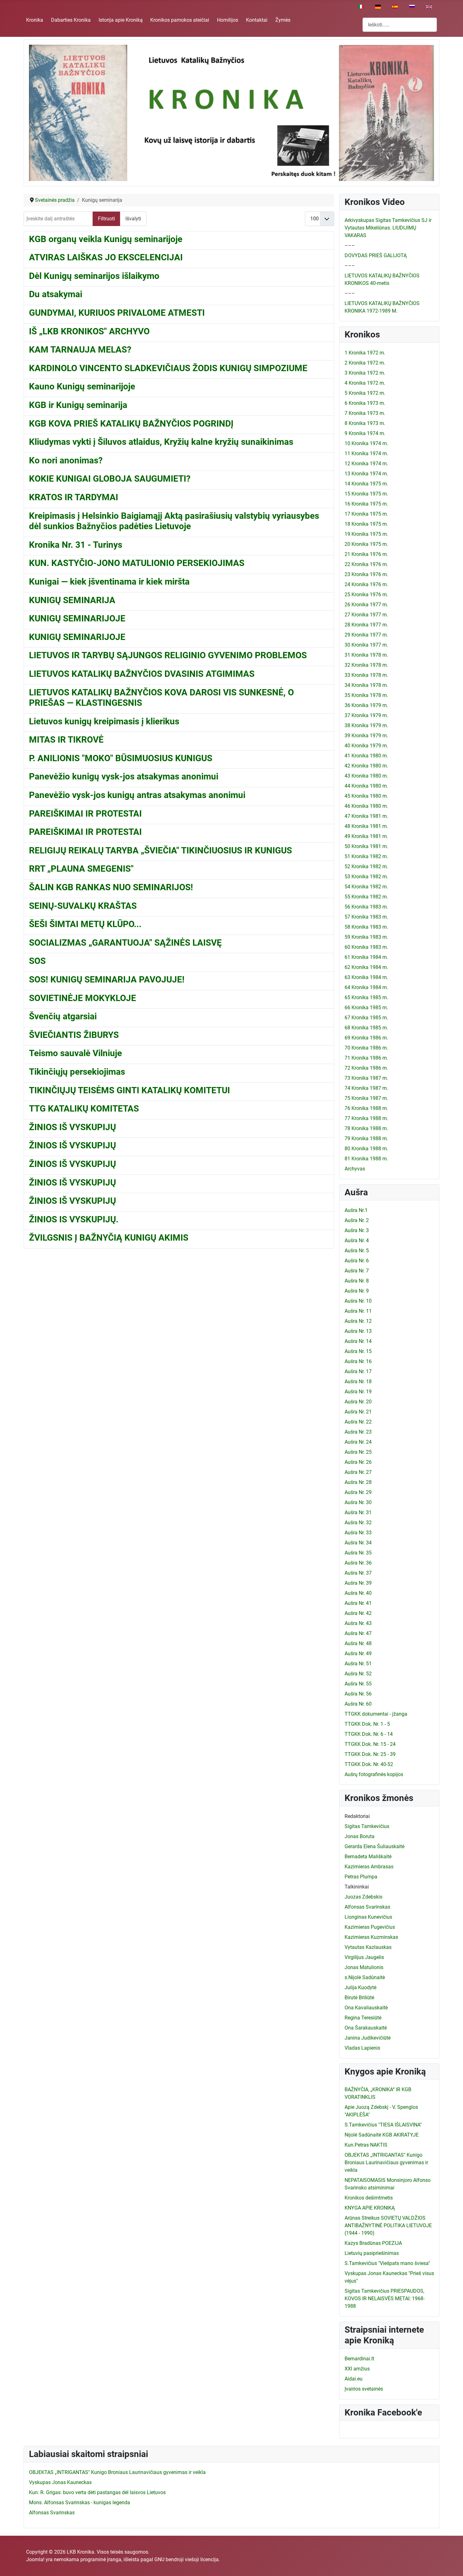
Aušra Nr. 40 (358, 1593)
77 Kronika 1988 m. (366, 1118)
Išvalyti (133, 219)
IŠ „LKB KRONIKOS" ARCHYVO (89, 331)
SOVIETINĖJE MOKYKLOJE (83, 998)
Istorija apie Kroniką (121, 20)
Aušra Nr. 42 (358, 1613)
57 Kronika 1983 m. (366, 917)
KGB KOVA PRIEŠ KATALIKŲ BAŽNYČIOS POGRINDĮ (131, 424)
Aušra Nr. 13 (358, 1331)
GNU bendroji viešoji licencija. (187, 2559)
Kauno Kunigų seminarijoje (82, 386)
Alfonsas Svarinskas (367, 1907)
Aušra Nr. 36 (358, 1563)
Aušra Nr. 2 (357, 1220)
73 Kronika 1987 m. (366, 1078)
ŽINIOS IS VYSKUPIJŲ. (74, 1219)
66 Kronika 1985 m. (366, 1008)
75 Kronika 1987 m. (366, 1098)
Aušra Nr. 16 (358, 1361)
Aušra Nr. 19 (358, 1392)
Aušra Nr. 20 (358, 1402)
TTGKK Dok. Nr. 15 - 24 (370, 1744)
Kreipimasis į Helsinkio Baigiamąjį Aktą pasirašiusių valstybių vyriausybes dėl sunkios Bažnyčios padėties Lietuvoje (174, 521)
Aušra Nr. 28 (358, 1482)
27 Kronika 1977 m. (366, 615)
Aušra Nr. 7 (357, 1271)
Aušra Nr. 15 (358, 1351)
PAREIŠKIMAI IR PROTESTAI (85, 814)
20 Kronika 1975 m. (366, 544)
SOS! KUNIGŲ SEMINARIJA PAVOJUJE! (107, 979)
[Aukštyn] (452, 2564)
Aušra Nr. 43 (358, 1623)
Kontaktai (257, 20)
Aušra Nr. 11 (358, 1311)
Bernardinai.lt (359, 2359)
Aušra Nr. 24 (358, 1442)
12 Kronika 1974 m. (366, 464)
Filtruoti (106, 219)
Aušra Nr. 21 (358, 1412)
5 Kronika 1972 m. (365, 393)
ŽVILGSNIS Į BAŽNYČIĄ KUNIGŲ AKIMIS (109, 1238)
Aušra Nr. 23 (358, 1432)
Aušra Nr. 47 (358, 1633)
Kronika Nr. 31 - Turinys (76, 545)
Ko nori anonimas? (66, 460)
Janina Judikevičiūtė (368, 2038)
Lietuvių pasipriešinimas (372, 2253)
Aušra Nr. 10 (358, 1301)
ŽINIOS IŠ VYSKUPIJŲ (72, 1127)
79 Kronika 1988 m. (366, 1138)
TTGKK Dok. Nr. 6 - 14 (369, 1734)
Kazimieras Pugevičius (370, 1927)
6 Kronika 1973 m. (365, 403)
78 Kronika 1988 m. (366, 1128)
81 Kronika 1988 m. (366, 1159)
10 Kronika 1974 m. (366, 443)
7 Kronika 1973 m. (365, 413)
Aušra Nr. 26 (358, 1462)
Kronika (35, 20)
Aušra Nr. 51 (358, 1664)
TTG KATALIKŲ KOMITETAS (84, 1109)
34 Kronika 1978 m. (366, 685)
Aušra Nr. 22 (358, 1422)
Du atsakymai (56, 294)
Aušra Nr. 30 (358, 1502)
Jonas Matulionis (364, 1967)
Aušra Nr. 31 (358, 1512)
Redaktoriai (357, 1816)
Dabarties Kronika (71, 20)
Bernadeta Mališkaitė (368, 1857)
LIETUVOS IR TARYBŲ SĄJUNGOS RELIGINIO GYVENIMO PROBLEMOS (168, 655)
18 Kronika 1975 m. (366, 524)
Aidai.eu (354, 2379)
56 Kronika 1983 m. (366, 907)
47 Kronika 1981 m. (366, 816)
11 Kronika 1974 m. (366, 453)
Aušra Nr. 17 (358, 1371)
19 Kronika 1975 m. (366, 534)
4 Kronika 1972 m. (365, 383)
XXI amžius (357, 2369)
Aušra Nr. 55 (358, 1684)
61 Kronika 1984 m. (366, 957)
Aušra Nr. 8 (357, 1281)
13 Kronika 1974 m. (366, 474)
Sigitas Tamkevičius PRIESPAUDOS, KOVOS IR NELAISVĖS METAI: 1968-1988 (385, 2299)
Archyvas (355, 1169)
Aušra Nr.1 (356, 1210)
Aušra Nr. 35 (358, 1553)
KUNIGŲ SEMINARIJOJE (77, 618)
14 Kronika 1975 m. (366, 484)
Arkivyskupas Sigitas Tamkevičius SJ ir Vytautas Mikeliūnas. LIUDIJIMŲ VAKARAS (388, 228)
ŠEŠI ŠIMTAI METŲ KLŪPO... (85, 924)
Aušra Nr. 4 (357, 1240)
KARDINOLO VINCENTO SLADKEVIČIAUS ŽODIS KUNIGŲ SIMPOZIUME (168, 368)
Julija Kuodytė (360, 1987)
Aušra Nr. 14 (358, 1341)
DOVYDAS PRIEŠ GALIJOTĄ (376, 255)
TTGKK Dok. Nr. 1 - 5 (367, 1724)
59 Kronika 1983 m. (366, 937)
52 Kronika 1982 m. (366, 866)
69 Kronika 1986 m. (366, 1038)
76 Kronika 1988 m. (366, 1108)
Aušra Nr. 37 (358, 1573)
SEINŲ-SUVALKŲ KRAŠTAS (83, 906)
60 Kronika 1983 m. (366, 947)
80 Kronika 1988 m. (366, 1149)
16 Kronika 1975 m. (366, 504)
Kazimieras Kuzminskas (371, 1937)
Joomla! (35, 2559)
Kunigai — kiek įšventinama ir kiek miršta (109, 582)
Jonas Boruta (360, 1836)
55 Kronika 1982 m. (366, 897)
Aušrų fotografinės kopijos (374, 1774)
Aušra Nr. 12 (358, 1321)
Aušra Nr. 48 (358, 1643)
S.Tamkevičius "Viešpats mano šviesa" (387, 2263)
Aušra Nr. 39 (358, 1583)
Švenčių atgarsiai (63, 1016)
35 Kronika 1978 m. (366, 695)
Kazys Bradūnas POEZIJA (373, 2243)
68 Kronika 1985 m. (366, 1028)
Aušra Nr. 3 (357, 1230)
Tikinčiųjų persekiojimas (77, 1072)
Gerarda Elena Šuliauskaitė (374, 1846)
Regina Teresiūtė (363, 2018)
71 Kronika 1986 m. (366, 1058)
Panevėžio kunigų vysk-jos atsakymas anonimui (124, 776)
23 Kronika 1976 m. (366, 574)
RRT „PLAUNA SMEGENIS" (81, 869)
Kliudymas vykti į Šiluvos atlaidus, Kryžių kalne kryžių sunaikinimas (161, 442)
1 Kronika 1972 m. (365, 353)
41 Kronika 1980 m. (366, 756)
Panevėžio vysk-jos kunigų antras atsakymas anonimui (137, 795)
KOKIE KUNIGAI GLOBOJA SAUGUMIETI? (110, 479)
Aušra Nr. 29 (358, 1492)
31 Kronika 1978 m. (366, 655)
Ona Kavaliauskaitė (366, 2008)
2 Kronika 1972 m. (365, 363)
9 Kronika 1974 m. (365, 433)
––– (350, 245)
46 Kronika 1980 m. (366, 806)
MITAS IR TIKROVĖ (66, 740)
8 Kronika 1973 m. (365, 423)
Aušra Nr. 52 (358, 1674)
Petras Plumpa (361, 1877)
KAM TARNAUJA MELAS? (80, 350)
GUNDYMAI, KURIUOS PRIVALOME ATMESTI (117, 313)
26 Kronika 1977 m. (366, 605)
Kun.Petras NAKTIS (366, 2145)
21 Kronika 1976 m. (366, 554)
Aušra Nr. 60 (358, 1704)
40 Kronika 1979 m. (366, 746)
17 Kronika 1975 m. (366, 514)
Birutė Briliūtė (359, 1998)
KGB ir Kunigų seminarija (78, 405)
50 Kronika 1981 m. (366, 846)
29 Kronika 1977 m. (366, 635)
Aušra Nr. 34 (358, 1543)
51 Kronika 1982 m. (366, 856)
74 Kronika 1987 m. (366, 1088)
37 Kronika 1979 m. (366, 715)
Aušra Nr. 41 (358, 1603)
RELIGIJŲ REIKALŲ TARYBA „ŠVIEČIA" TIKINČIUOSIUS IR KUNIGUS (160, 850)
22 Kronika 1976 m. (366, 564)
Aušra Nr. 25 (358, 1452)
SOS (37, 961)
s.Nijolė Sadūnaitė (365, 1977)
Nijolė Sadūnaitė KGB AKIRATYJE (382, 2135)
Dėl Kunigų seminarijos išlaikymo (94, 276)
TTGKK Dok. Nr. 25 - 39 (370, 1754)
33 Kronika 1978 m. (366, 675)
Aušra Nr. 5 (357, 1251)
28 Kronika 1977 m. (366, 625)
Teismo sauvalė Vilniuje (75, 1053)
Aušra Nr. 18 (358, 1381)
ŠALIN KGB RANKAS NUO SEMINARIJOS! (111, 887)
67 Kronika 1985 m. (366, 1018)
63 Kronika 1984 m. (366, 977)
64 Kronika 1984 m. (366, 987)
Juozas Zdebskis (363, 1897)
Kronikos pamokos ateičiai (180, 20)
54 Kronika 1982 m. (366, 887)
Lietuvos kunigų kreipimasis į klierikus (104, 721)
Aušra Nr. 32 (358, 1523)
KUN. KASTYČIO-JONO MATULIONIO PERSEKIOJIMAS (137, 563)
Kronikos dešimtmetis (369, 2198)
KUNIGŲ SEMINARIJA (72, 600)
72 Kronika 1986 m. (366, 1068)
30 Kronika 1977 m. (366, 645)
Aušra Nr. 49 (358, 1653)
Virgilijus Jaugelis (364, 1957)
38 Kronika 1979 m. (366, 725)
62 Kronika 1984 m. (366, 967)
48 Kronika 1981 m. (366, 826)
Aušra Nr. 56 (358, 1694)
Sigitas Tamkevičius (367, 1826)
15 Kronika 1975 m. (366, 494)
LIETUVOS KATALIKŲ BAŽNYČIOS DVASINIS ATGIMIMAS (142, 674)
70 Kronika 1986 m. (366, 1048)
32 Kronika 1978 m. (366, 665)
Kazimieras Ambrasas (369, 1867)
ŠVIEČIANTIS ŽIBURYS (74, 1035)
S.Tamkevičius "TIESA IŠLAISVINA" (383, 2125)
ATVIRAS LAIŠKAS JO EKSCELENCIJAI (106, 257)
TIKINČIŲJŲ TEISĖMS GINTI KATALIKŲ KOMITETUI (129, 1090)
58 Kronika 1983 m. (366, 927)
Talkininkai (357, 1887)
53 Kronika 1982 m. (366, 877)
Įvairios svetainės (364, 2389)
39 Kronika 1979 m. (366, 736)
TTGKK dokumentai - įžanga (376, 1714)
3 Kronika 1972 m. (365, 373)
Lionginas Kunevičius (368, 1917)
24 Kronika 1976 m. (366, 584)
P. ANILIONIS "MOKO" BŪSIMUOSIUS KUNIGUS (121, 758)
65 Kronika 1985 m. (366, 997)
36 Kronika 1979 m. (366, 705)
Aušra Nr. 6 (357, 1261)
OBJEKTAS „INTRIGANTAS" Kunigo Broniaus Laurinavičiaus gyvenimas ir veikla (386, 2163)
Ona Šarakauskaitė (366, 2028)
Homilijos (228, 20)
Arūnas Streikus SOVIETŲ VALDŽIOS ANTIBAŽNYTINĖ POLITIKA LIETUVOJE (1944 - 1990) (388, 2225)
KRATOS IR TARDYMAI (74, 497)
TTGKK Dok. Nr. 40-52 (369, 1764)
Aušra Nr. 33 (358, 1533)
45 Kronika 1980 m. (366, 796)
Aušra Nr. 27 (358, 1472)
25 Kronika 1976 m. (366, 594)
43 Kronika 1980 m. (366, 776)
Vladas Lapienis (362, 2048)
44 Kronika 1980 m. (366, 786)
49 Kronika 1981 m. (366, 836)
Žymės (283, 20)
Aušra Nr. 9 (357, 1291)
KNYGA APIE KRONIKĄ (370, 2208)
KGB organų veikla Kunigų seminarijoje (106, 239)
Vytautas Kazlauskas (368, 1947)
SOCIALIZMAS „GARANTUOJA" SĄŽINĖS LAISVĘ (125, 943)
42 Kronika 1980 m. (366, 766)
